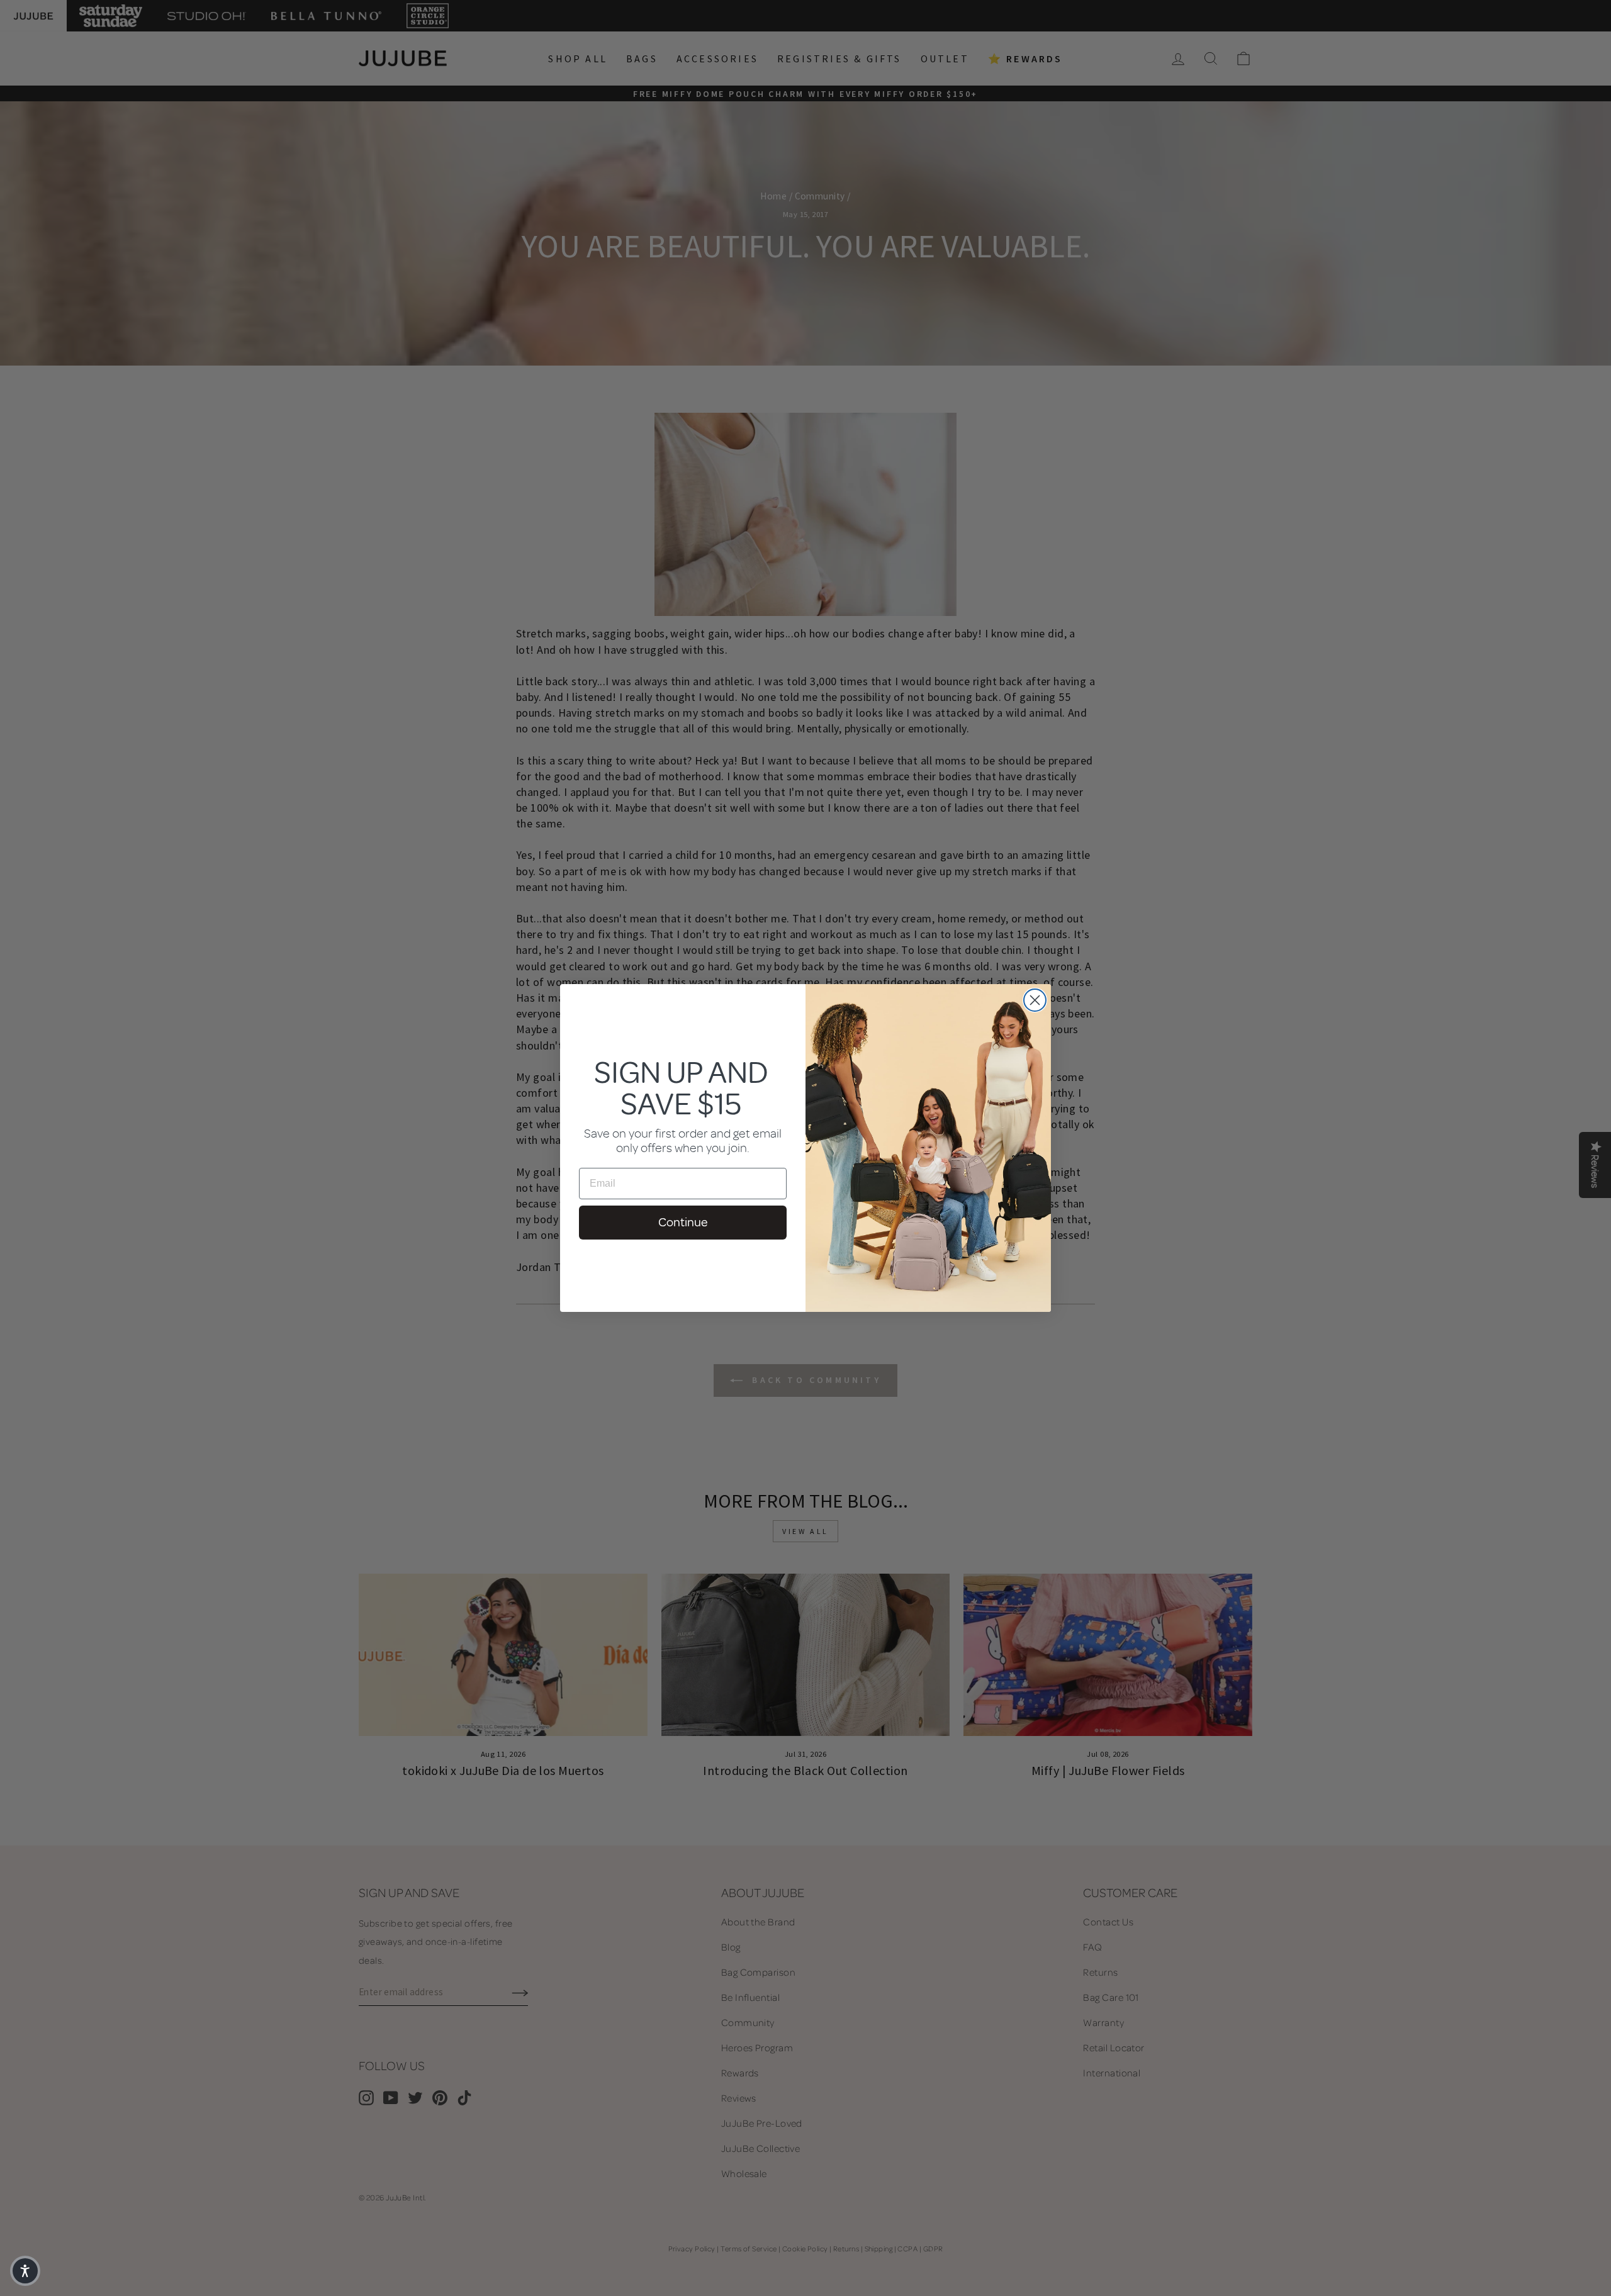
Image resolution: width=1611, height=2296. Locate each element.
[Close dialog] (1035, 1000)
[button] (25, 2271)
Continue (683, 1222)
